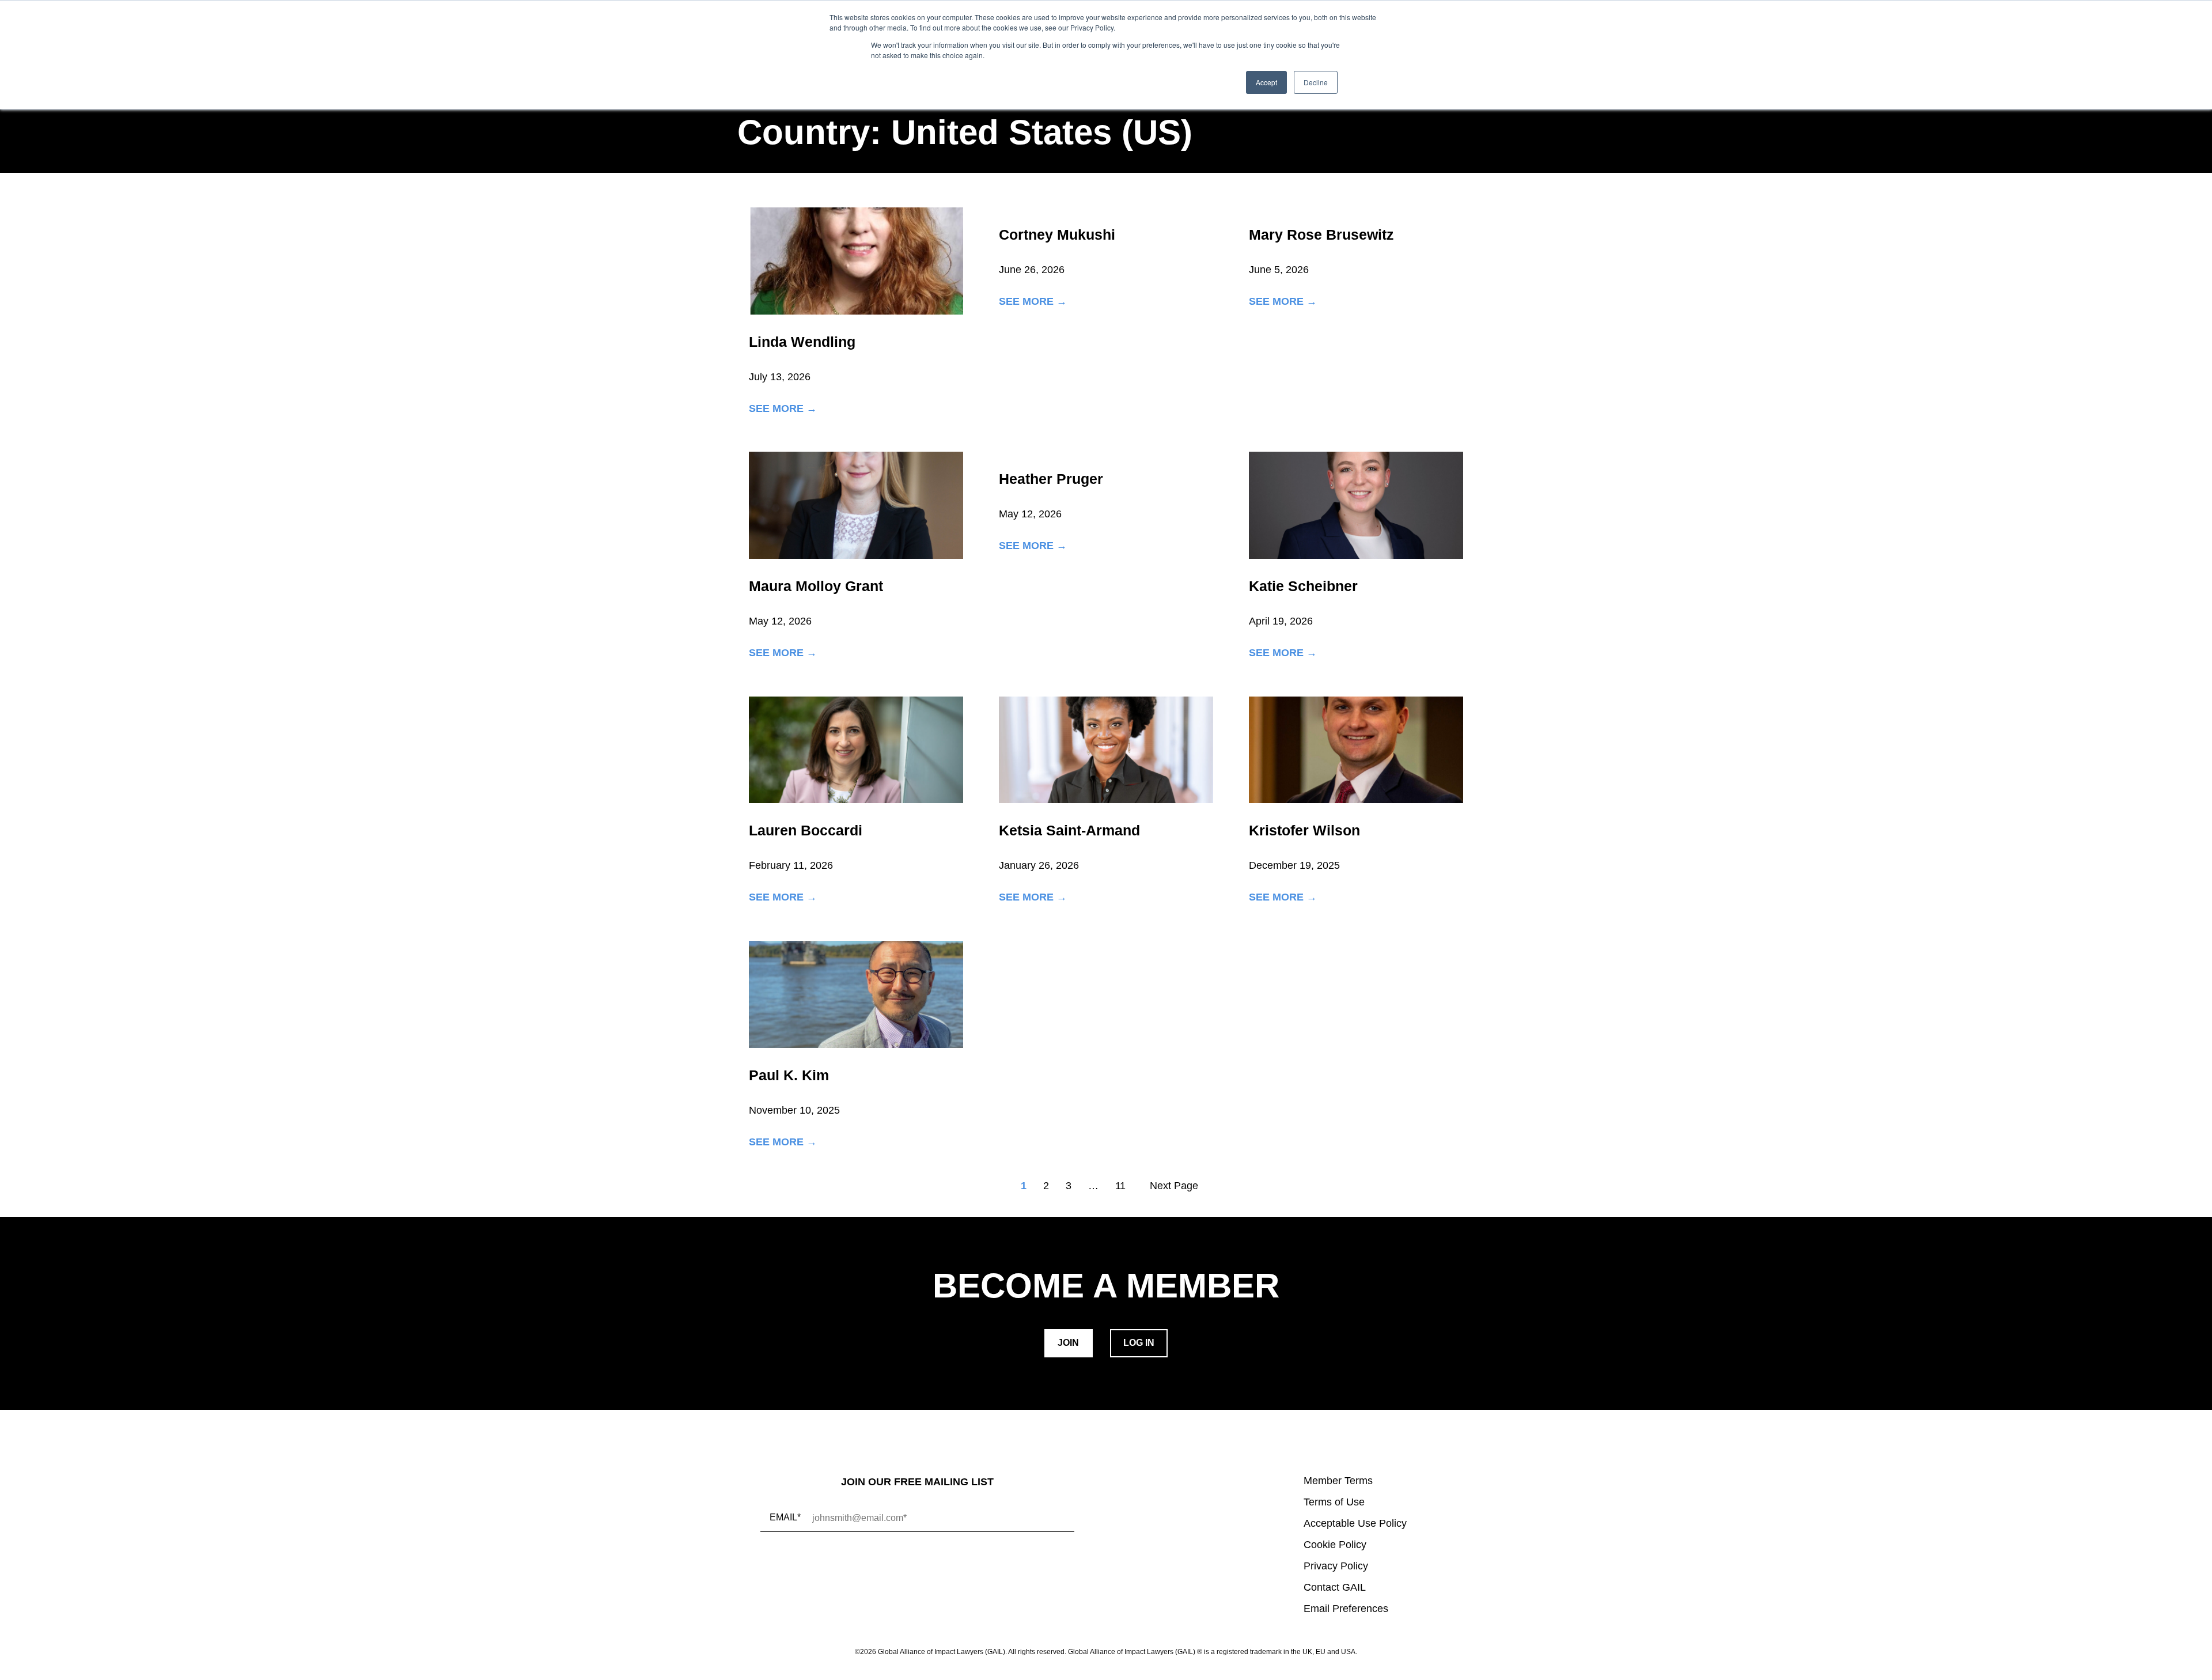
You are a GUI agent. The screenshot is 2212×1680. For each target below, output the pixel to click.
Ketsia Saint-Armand (1069, 830)
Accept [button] (1266, 82)
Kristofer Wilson (1304, 830)
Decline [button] (1316, 82)
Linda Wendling (802, 342)
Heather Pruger (1051, 479)
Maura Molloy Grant (816, 586)
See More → (783, 409)
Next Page (1174, 1186)
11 (1120, 1186)
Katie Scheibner (1303, 586)
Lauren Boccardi (806, 830)
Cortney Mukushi (1057, 234)
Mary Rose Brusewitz (1321, 234)
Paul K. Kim (789, 1075)
